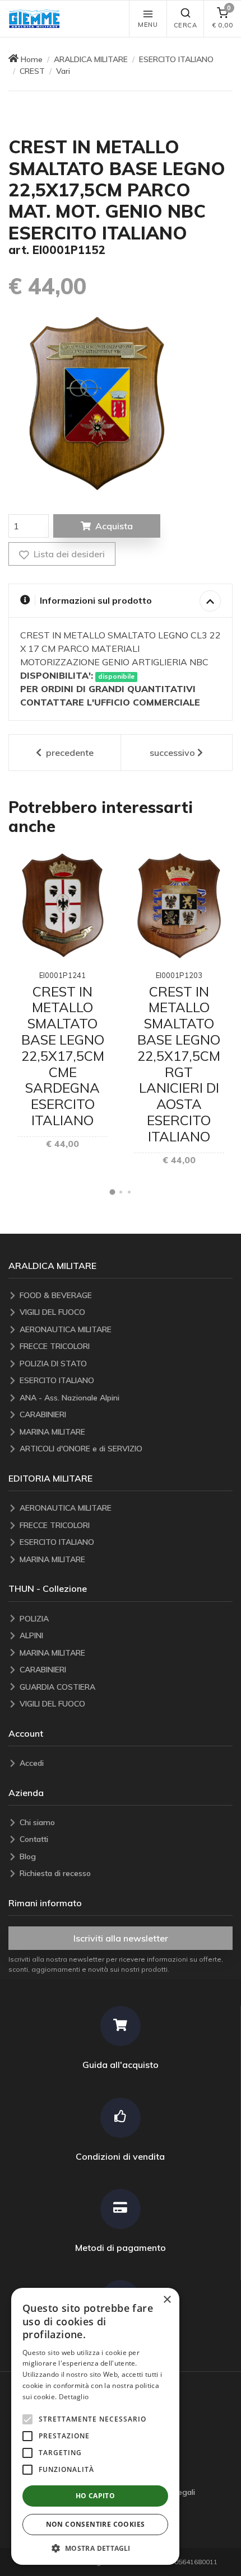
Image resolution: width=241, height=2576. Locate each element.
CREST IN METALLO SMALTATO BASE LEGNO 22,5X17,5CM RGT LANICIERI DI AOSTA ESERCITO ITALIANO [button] (179, 1064)
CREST (32, 71)
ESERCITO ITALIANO (176, 59)
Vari (63, 71)
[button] (37, 19)
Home (32, 59)
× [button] (167, 2300)
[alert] (95, 2426)
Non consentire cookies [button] (96, 2524)
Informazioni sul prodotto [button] (96, 600)
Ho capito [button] (96, 2496)
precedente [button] (69, 753)
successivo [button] (172, 753)
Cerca (186, 25)
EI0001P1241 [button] (62, 975)
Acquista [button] (114, 526)
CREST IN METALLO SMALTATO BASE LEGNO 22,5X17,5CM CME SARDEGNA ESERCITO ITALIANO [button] (63, 1056)
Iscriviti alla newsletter (121, 1938)
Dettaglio (74, 2397)
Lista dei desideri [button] (68, 554)
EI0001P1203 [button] (179, 975)
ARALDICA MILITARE (91, 59)
